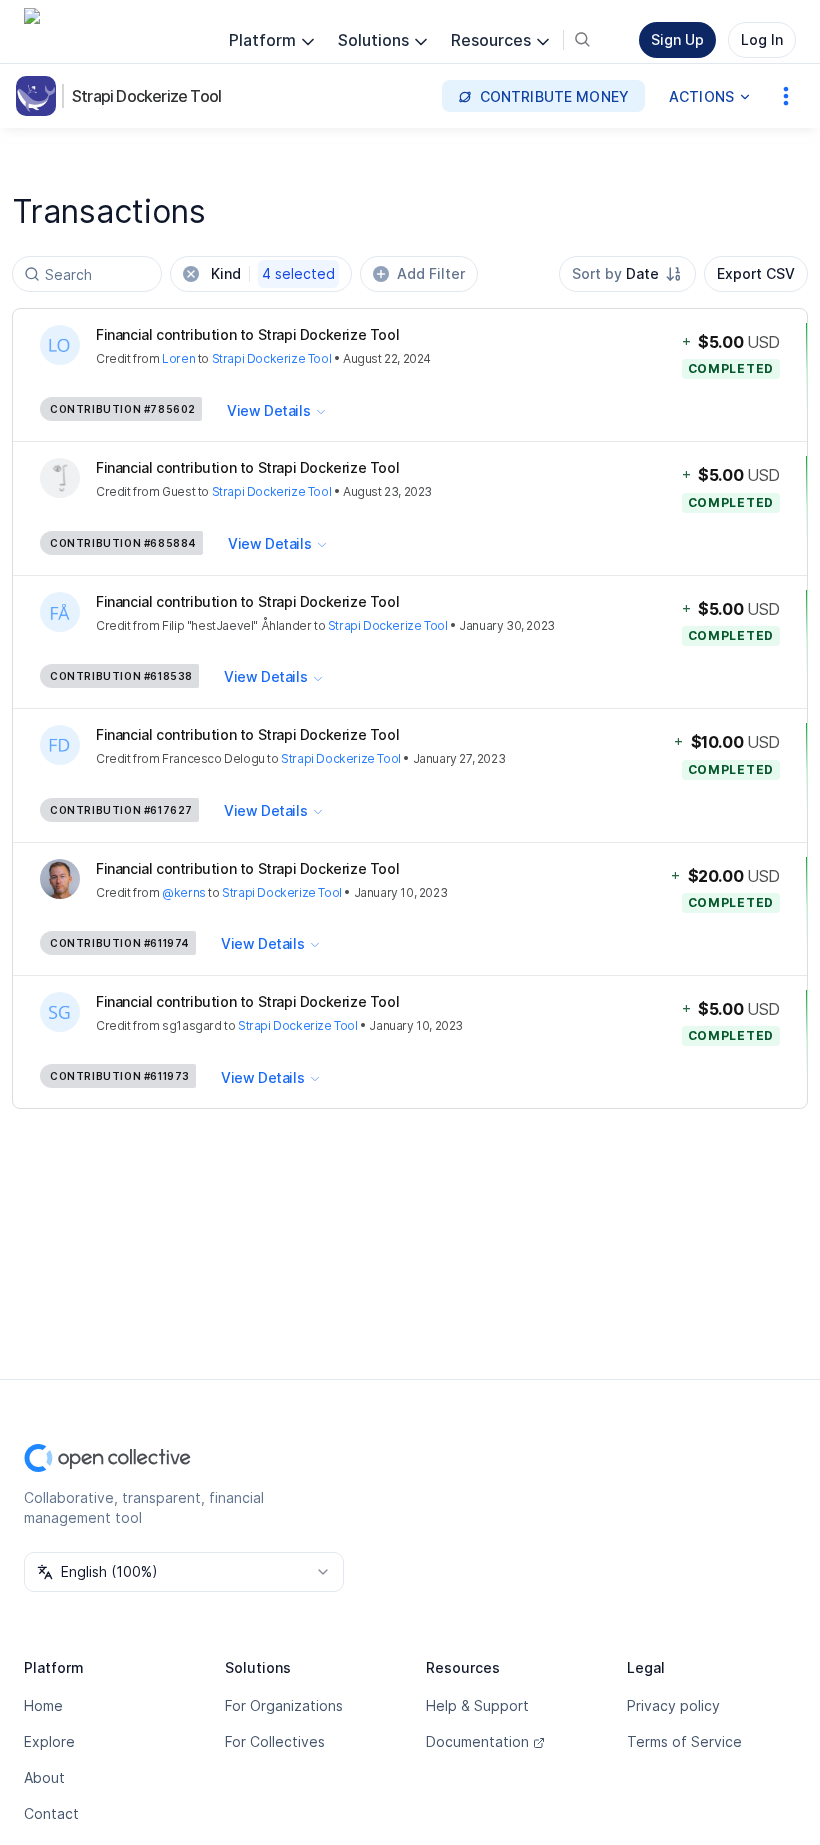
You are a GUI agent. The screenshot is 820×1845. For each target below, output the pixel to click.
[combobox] (627, 274)
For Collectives (275, 1741)
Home (43, 1705)
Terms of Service (684, 1741)
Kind (273, 273)
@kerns (184, 892)
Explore (49, 1741)
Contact (51, 1813)
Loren (178, 358)
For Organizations (284, 1705)
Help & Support (477, 1705)
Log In (762, 39)
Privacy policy (673, 1705)
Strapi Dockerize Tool (146, 96)
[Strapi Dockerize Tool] (40, 96)
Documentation (477, 1741)
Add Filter (431, 273)
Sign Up (677, 39)
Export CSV (756, 273)
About (44, 1777)
